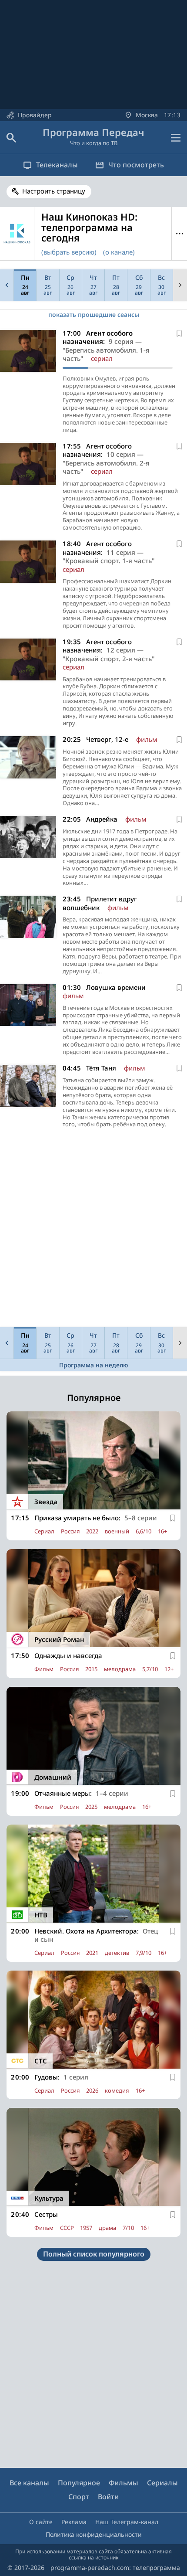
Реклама (74, 2522)
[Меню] (176, 138)
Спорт (79, 2497)
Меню (179, 234)
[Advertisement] (93, 1230)
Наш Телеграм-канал (127, 2522)
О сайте (41, 2522)
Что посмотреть (136, 165)
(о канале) (119, 252)
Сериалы (162, 2483)
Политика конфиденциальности (94, 2534)
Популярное (79, 2483)
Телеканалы (57, 165)
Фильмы (124, 2483)
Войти (108, 2497)
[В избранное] (179, 333)
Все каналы (29, 2483)
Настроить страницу (54, 191)
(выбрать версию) (69, 252)
